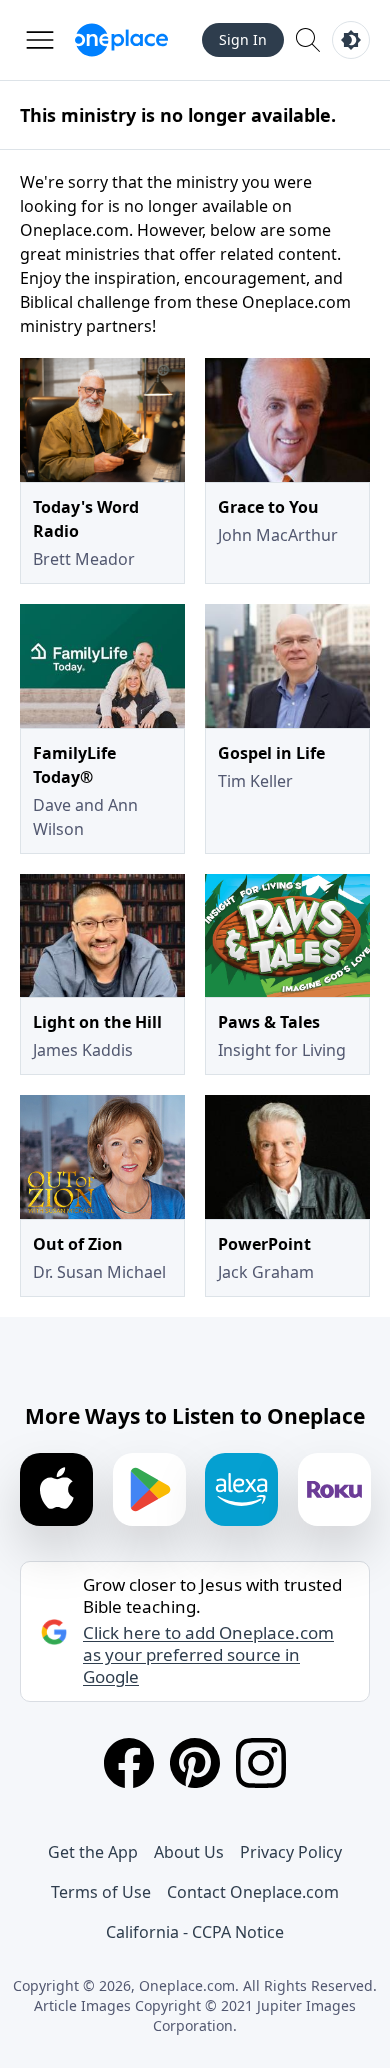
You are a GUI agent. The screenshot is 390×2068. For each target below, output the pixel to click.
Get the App (93, 1852)
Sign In (243, 39)
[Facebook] (129, 1763)
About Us (189, 1852)
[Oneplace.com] (121, 40)
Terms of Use (101, 1892)
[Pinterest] (195, 1763)
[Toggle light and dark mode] (351, 40)
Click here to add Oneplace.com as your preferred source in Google (208, 1655)
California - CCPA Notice (195, 1932)
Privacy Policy (291, 1852)
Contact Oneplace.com (253, 1892)
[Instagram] (261, 1763)
